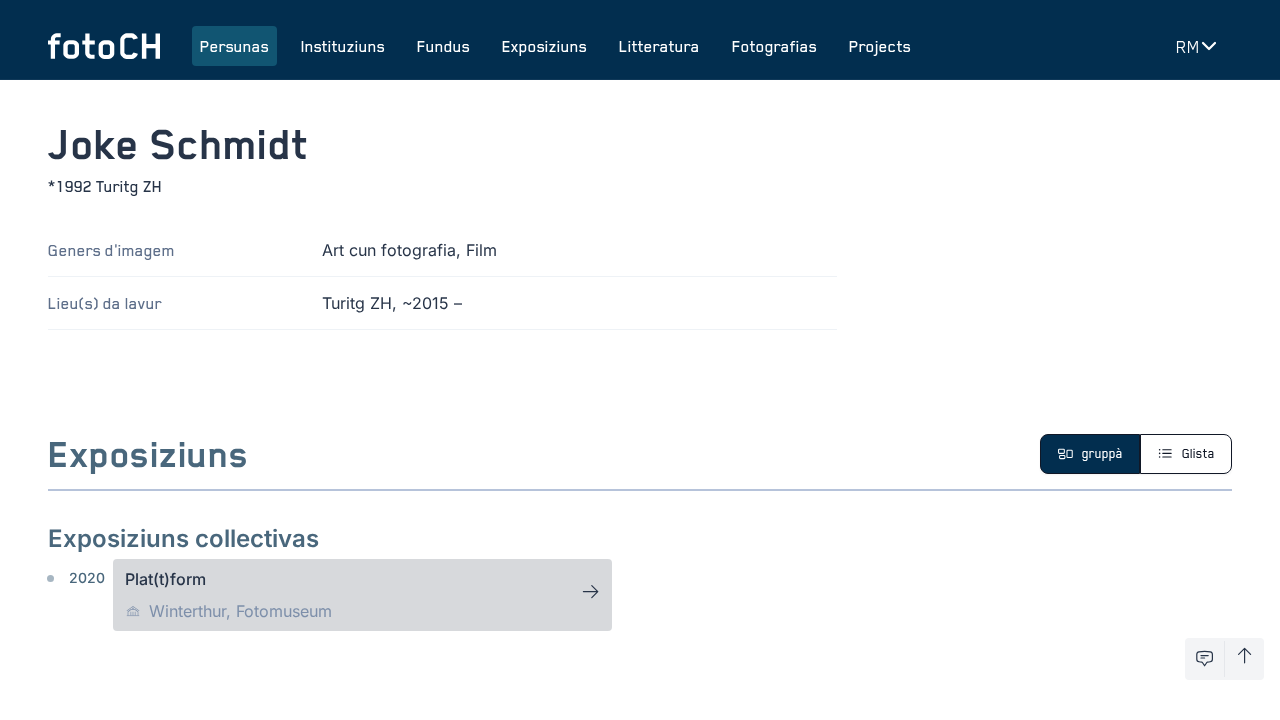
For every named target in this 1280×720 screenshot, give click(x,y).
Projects (880, 46)
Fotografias (774, 46)
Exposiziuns (544, 46)
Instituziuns (343, 46)
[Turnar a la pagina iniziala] (104, 46)
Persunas (234, 46)
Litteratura (659, 46)
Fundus (443, 46)
